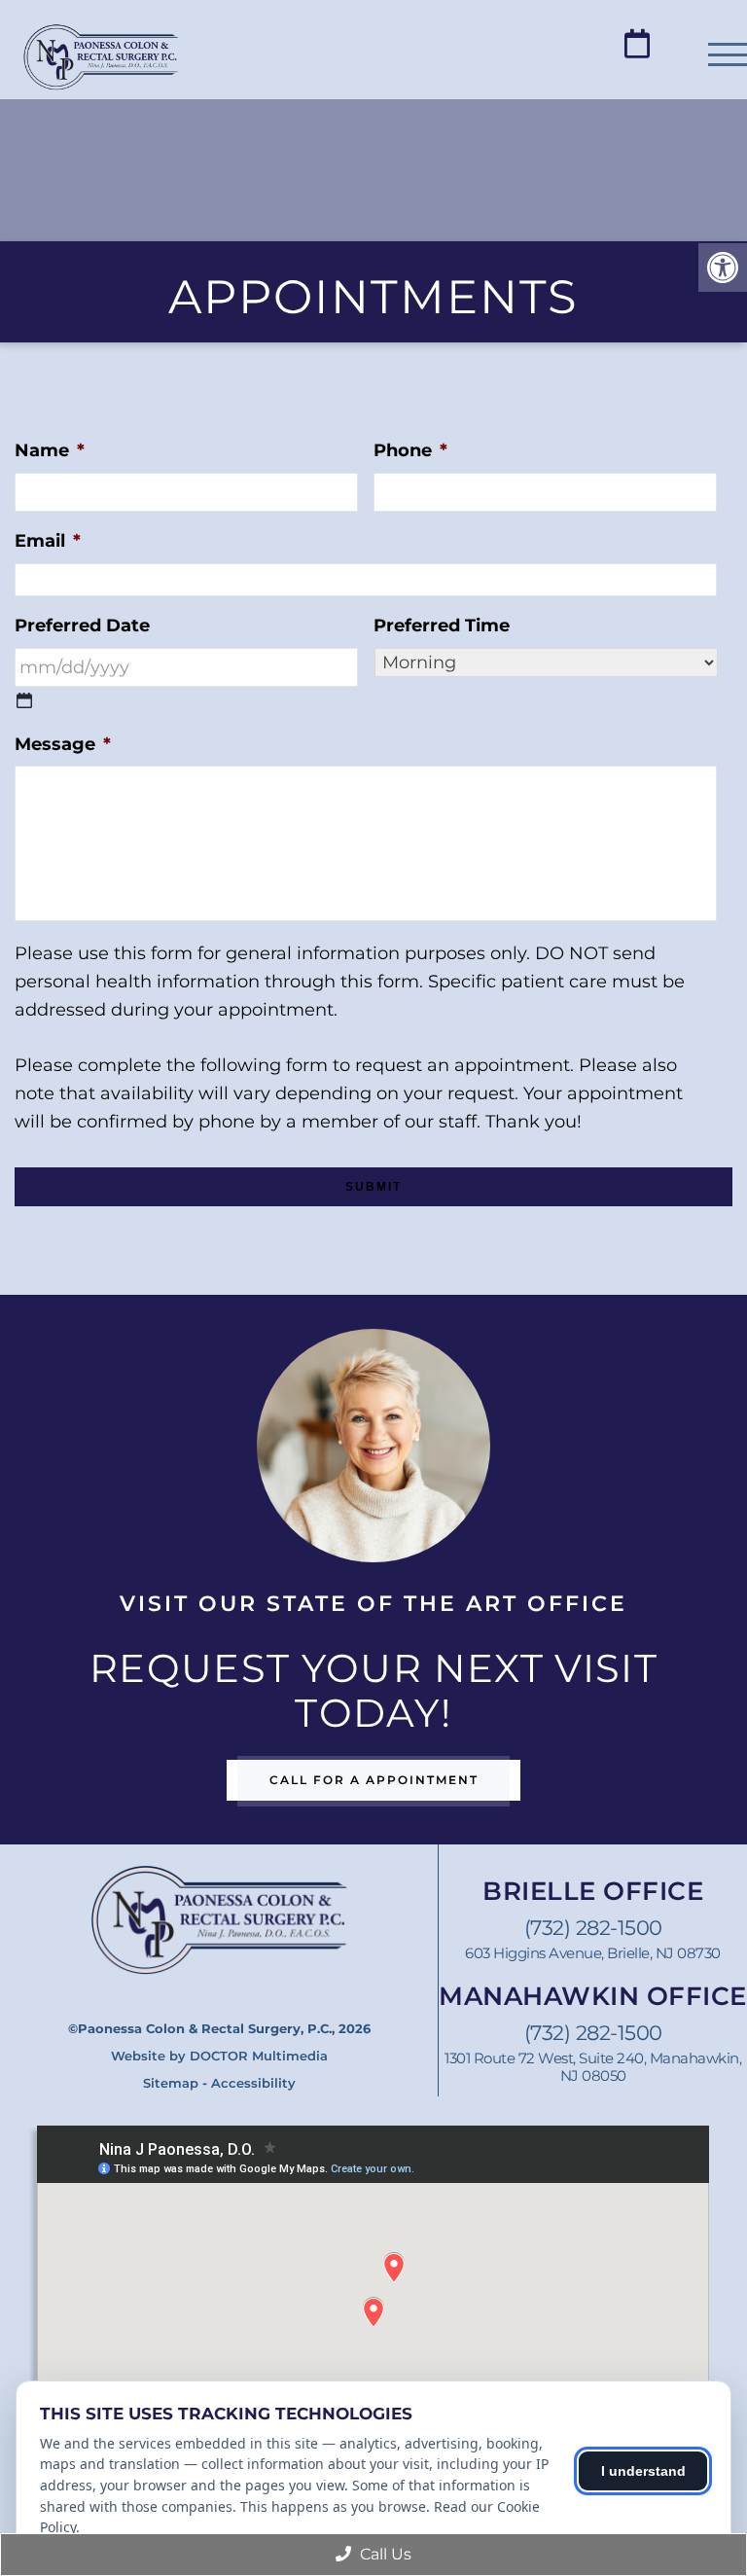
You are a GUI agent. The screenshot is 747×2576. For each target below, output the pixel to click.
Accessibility (253, 2083)
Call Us (384, 2554)
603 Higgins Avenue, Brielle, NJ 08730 (593, 1953)
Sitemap (171, 2083)
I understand (643, 2471)
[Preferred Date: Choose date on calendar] (24, 700)
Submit (373, 1187)
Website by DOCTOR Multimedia (219, 2056)
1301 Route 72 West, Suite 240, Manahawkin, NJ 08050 (593, 2067)
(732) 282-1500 (593, 1928)
